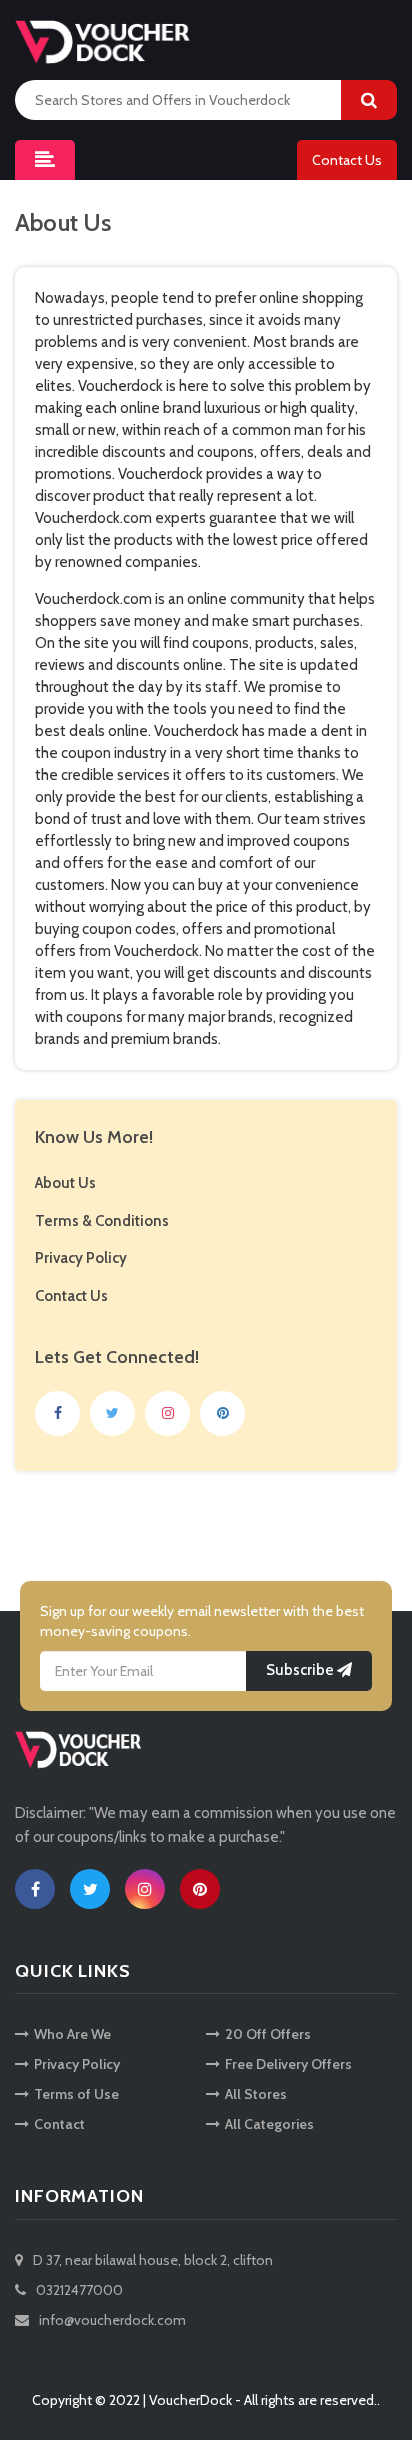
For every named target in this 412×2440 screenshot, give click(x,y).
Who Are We (72, 2034)
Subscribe (301, 1670)
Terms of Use (76, 2094)
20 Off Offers (268, 2034)
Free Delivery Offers (288, 2064)
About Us (65, 1183)
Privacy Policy (81, 1258)
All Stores (256, 2094)
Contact (59, 2124)
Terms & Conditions (102, 1221)
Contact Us (347, 160)
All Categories (269, 2124)
